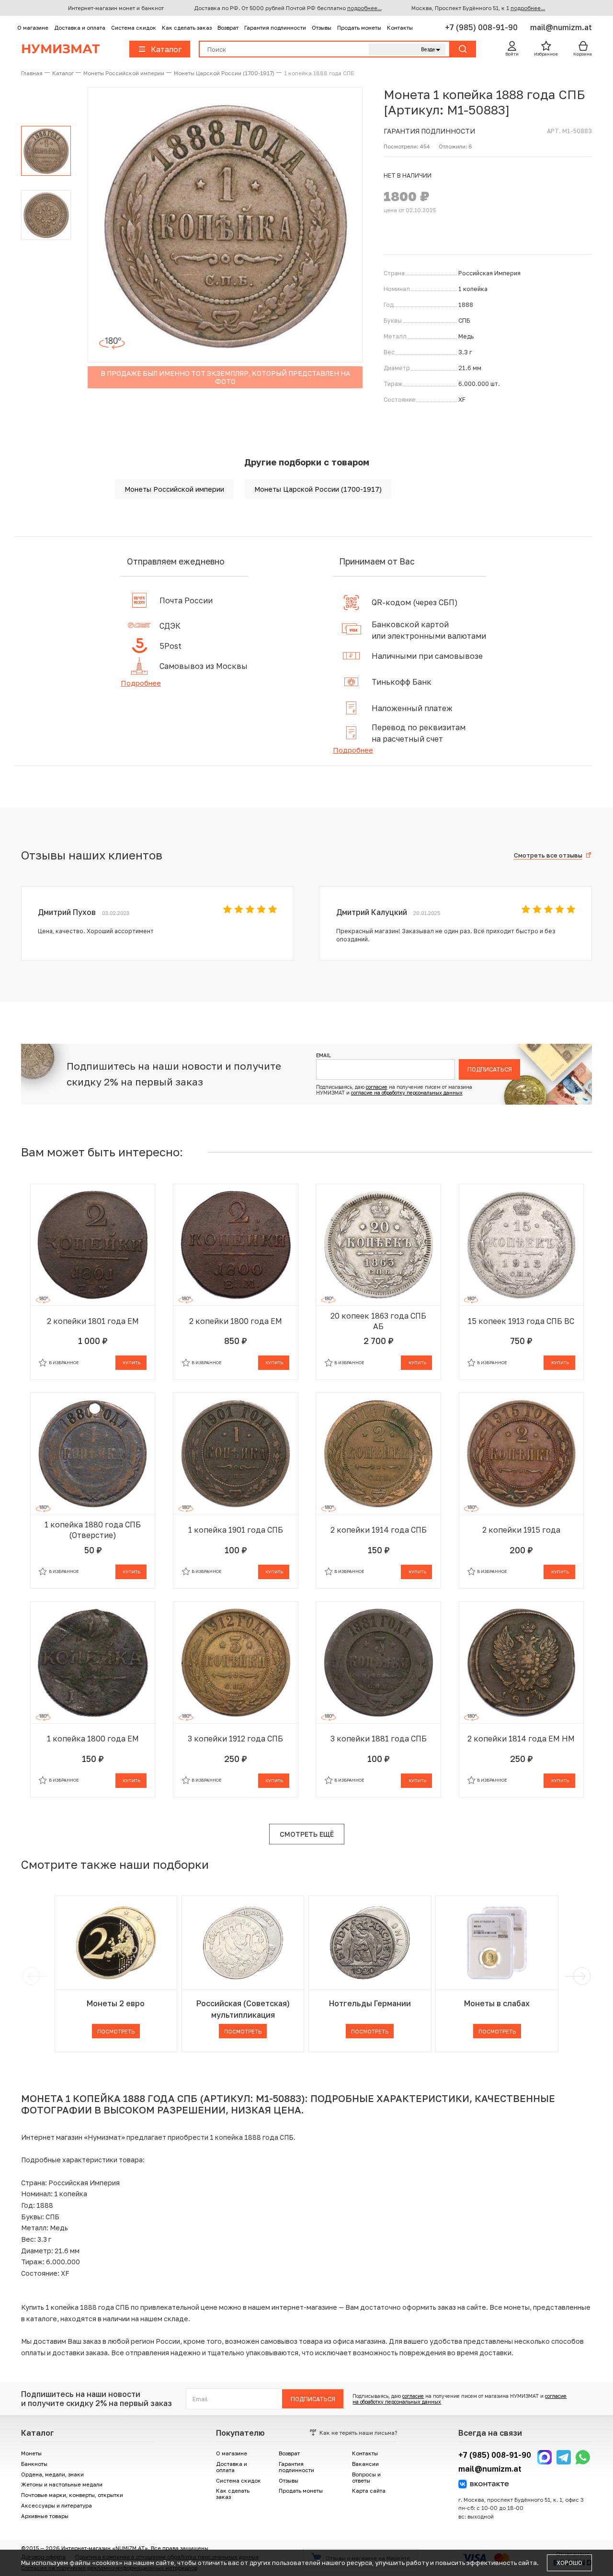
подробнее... (364, 8)
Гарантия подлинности (275, 28)
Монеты (31, 2453)
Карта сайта (369, 2491)
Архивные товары (45, 2516)
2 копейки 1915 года (521, 1530)
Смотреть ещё (307, 1834)
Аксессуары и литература (57, 2505)
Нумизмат (61, 49)
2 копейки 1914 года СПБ (379, 1530)
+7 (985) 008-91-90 (482, 27)
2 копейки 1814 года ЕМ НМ (521, 1739)
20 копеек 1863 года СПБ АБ (378, 1321)
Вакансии (365, 2464)
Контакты (400, 28)
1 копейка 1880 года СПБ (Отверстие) (93, 1530)
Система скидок (134, 28)
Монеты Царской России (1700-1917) (318, 489)
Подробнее (141, 683)
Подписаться (490, 1069)
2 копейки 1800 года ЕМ (236, 1321)
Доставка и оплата (80, 28)
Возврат (228, 28)
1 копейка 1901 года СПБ (236, 1530)
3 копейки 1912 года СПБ (235, 1739)
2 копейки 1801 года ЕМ (93, 1321)
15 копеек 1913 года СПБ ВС (521, 1321)
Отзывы (322, 28)
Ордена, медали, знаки (52, 2474)
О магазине (33, 28)
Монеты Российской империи (174, 489)
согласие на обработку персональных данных (407, 1093)
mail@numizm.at (561, 27)
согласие (377, 1087)
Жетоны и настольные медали (62, 2484)
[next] (580, 1976)
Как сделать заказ (187, 28)
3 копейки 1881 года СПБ (379, 1739)
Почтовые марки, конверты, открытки (72, 2495)
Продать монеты (359, 28)
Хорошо (569, 2563)
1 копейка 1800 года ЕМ (93, 1739)
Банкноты (34, 2464)
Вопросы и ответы (366, 2477)
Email (324, 1055)
